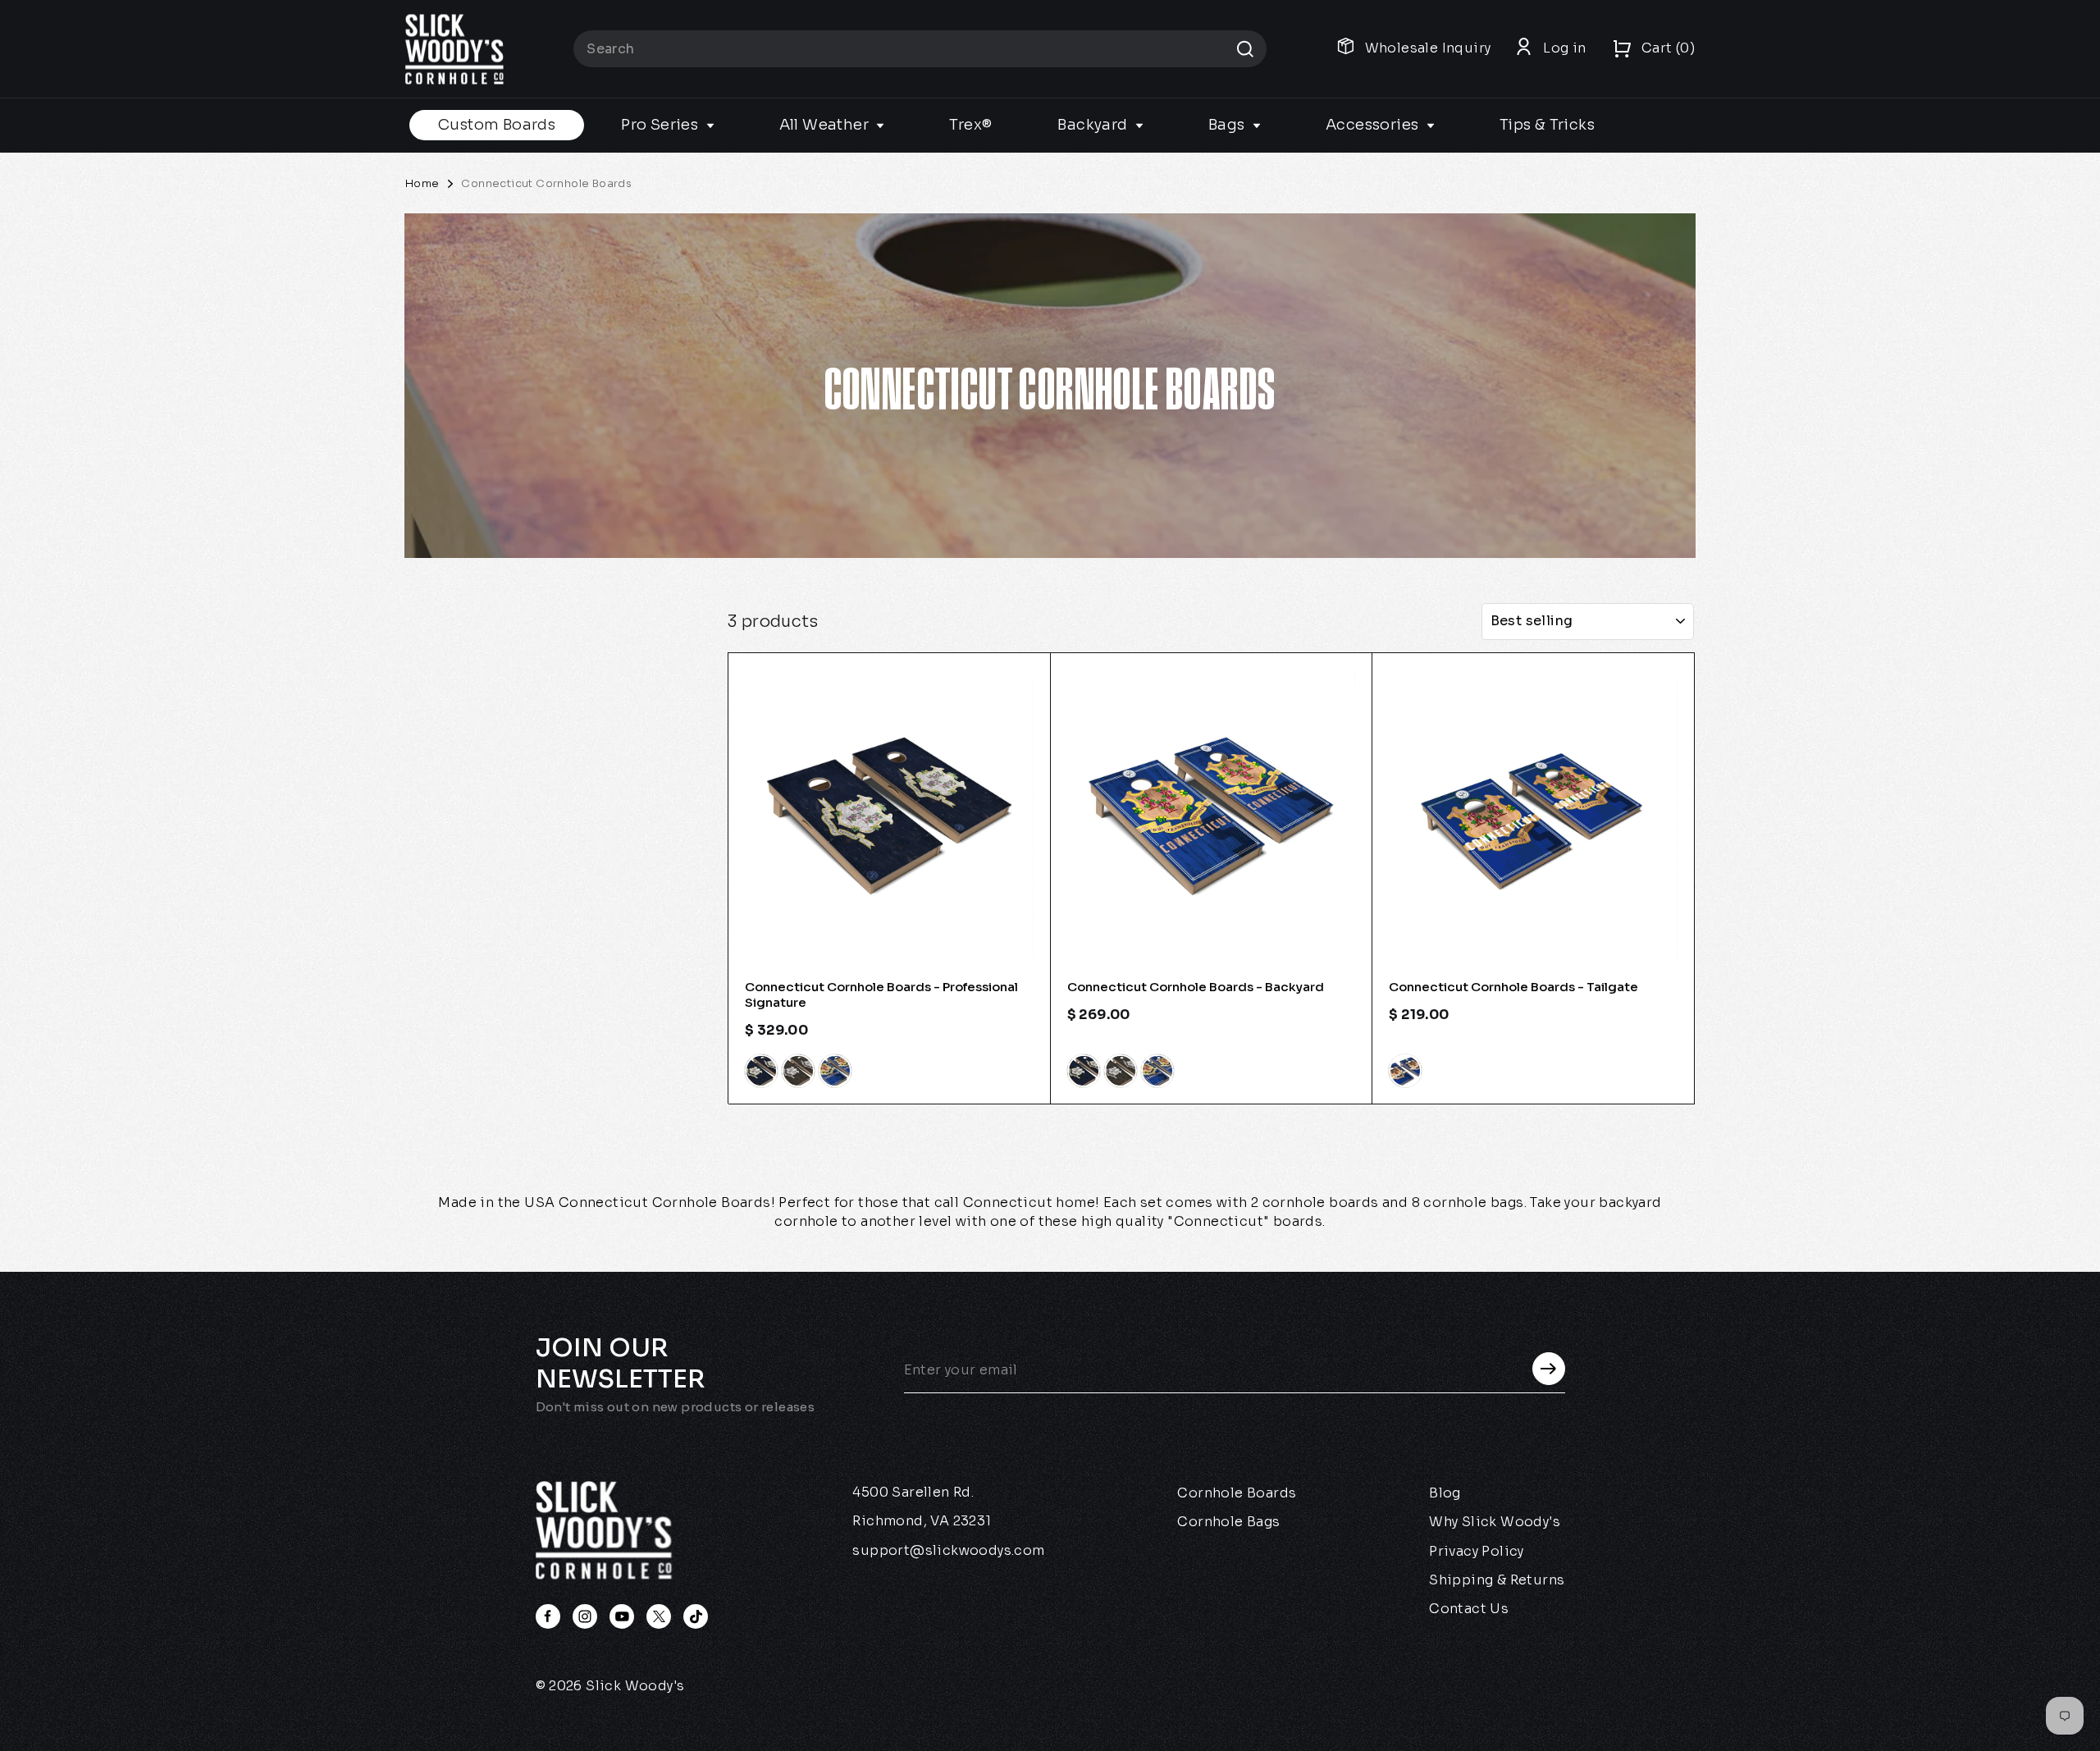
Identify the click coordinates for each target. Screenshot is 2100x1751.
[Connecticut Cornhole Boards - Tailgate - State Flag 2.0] (1405, 1071)
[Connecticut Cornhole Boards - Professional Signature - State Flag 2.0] (835, 1071)
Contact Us (1469, 1609)
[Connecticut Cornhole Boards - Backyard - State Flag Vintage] (1121, 1071)
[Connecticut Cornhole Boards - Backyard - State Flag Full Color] (1084, 1071)
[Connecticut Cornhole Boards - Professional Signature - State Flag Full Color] (761, 1071)
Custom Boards (497, 125)
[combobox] (920, 49)
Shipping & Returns (1497, 1580)
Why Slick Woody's (1495, 1522)
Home (422, 183)
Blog (1445, 1493)
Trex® (970, 125)
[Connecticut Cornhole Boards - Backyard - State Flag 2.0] (1157, 1071)
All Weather (826, 125)
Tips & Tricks (1547, 125)
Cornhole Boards (1237, 1493)
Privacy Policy (1477, 1551)
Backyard (1094, 125)
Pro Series (661, 125)
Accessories (1374, 125)
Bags (1228, 125)
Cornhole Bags (1228, 1522)
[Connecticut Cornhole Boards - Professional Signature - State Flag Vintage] (798, 1071)
